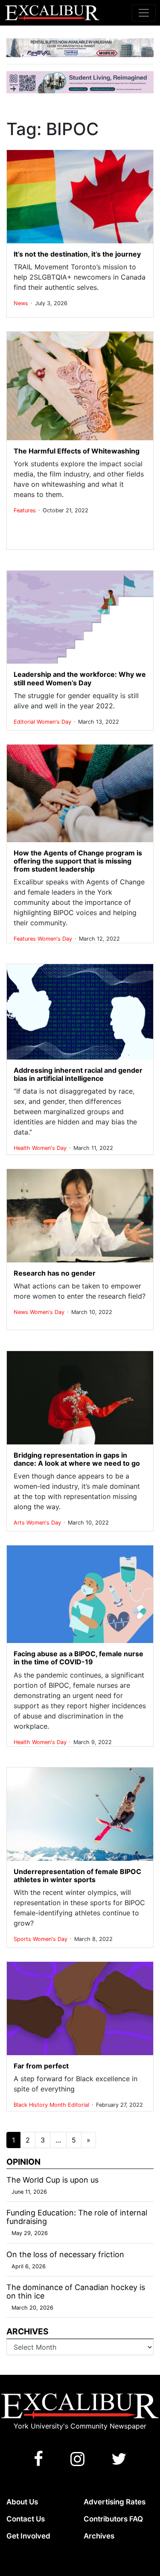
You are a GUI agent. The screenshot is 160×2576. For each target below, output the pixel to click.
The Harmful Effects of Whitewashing (77, 451)
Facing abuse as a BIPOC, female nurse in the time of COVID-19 (79, 1658)
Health (23, 1148)
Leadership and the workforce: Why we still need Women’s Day (80, 678)
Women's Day (55, 722)
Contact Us (26, 2519)
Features (26, 510)
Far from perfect (41, 2066)
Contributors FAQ (113, 2519)
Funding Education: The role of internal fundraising (77, 2217)
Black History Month (41, 2105)
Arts (20, 1523)
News (22, 303)
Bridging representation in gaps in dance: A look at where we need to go (77, 1459)
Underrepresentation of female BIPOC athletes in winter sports (77, 1876)
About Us (22, 2502)
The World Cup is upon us (52, 2180)
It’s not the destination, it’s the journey (77, 254)
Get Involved (28, 2536)
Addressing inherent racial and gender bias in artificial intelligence (78, 1074)
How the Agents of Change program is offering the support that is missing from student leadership (78, 861)
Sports (23, 1939)
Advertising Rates (115, 2502)
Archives (99, 2536)
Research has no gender (55, 1273)
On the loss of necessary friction (65, 2254)
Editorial (25, 722)
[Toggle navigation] (144, 13)
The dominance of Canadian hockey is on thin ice (76, 2292)
